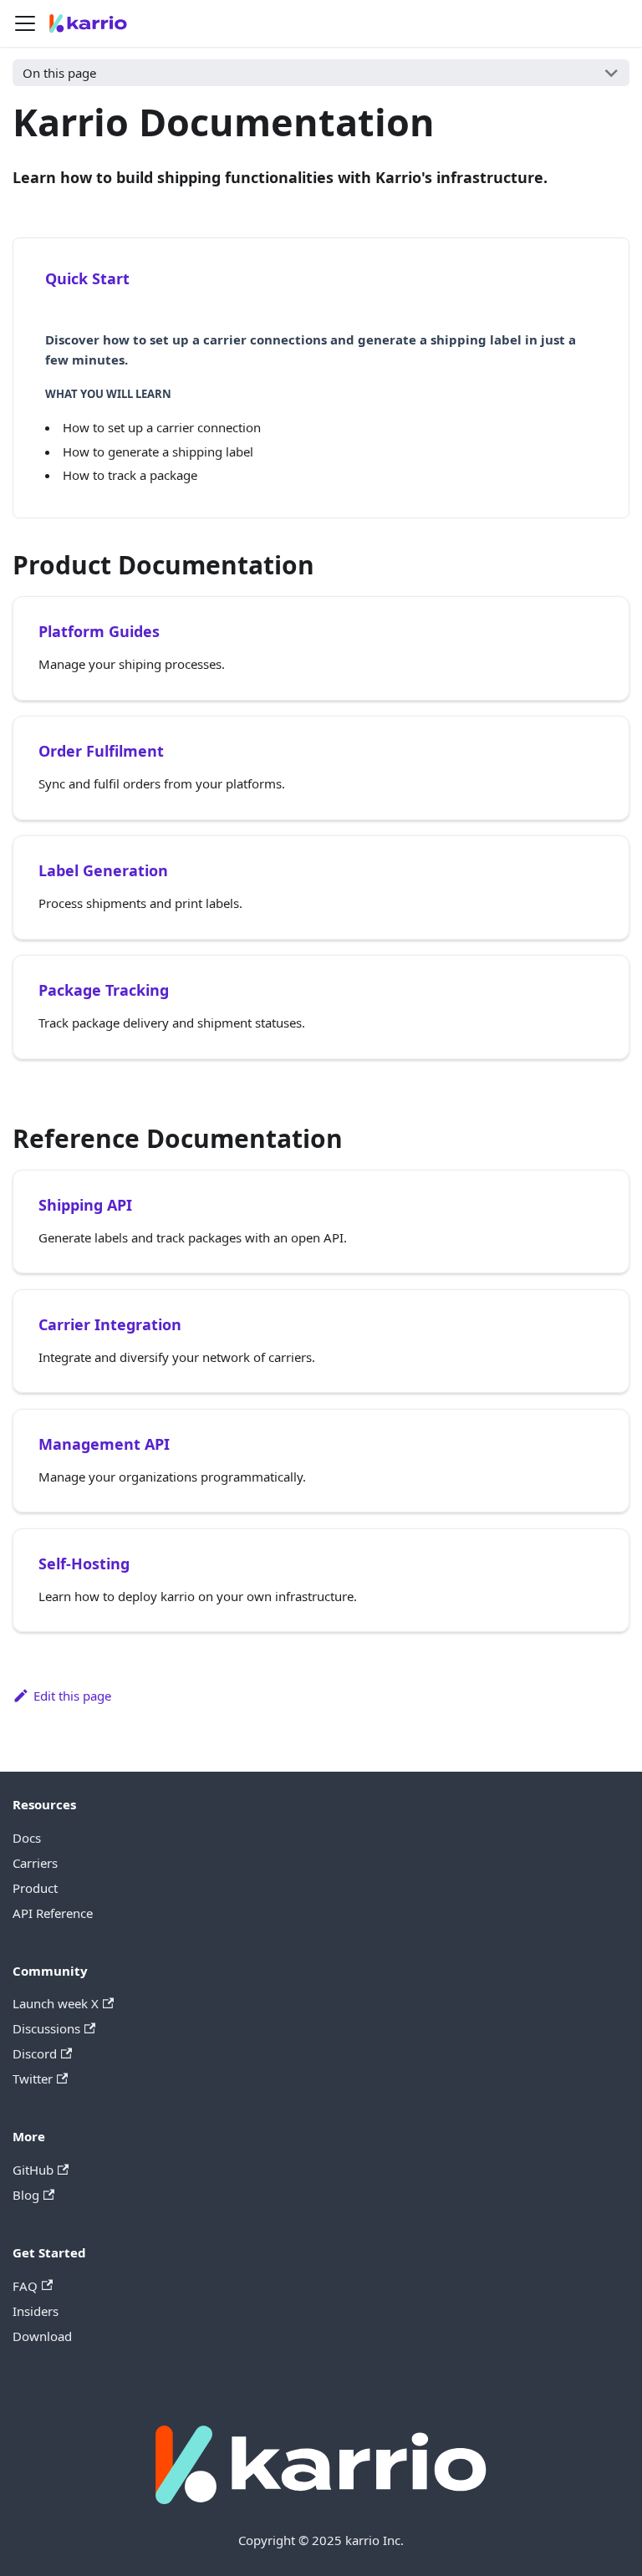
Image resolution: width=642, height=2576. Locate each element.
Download (42, 2336)
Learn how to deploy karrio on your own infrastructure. (198, 1579)
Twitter (33, 2079)
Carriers (35, 1863)
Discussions (46, 2028)
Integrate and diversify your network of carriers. (177, 1340)
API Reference (53, 1913)
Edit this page (72, 1696)
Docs (27, 1838)
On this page (59, 73)
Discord (35, 2053)
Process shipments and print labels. (140, 886)
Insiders (36, 2311)
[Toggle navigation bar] (25, 23)
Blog (26, 2195)
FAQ (25, 2286)
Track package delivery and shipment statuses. (172, 1005)
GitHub (33, 2170)
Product (35, 1888)
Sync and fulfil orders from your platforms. (162, 766)
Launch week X (56, 2003)
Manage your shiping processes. (132, 647)
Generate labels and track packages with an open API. (193, 1220)
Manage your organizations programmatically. (172, 1459)
